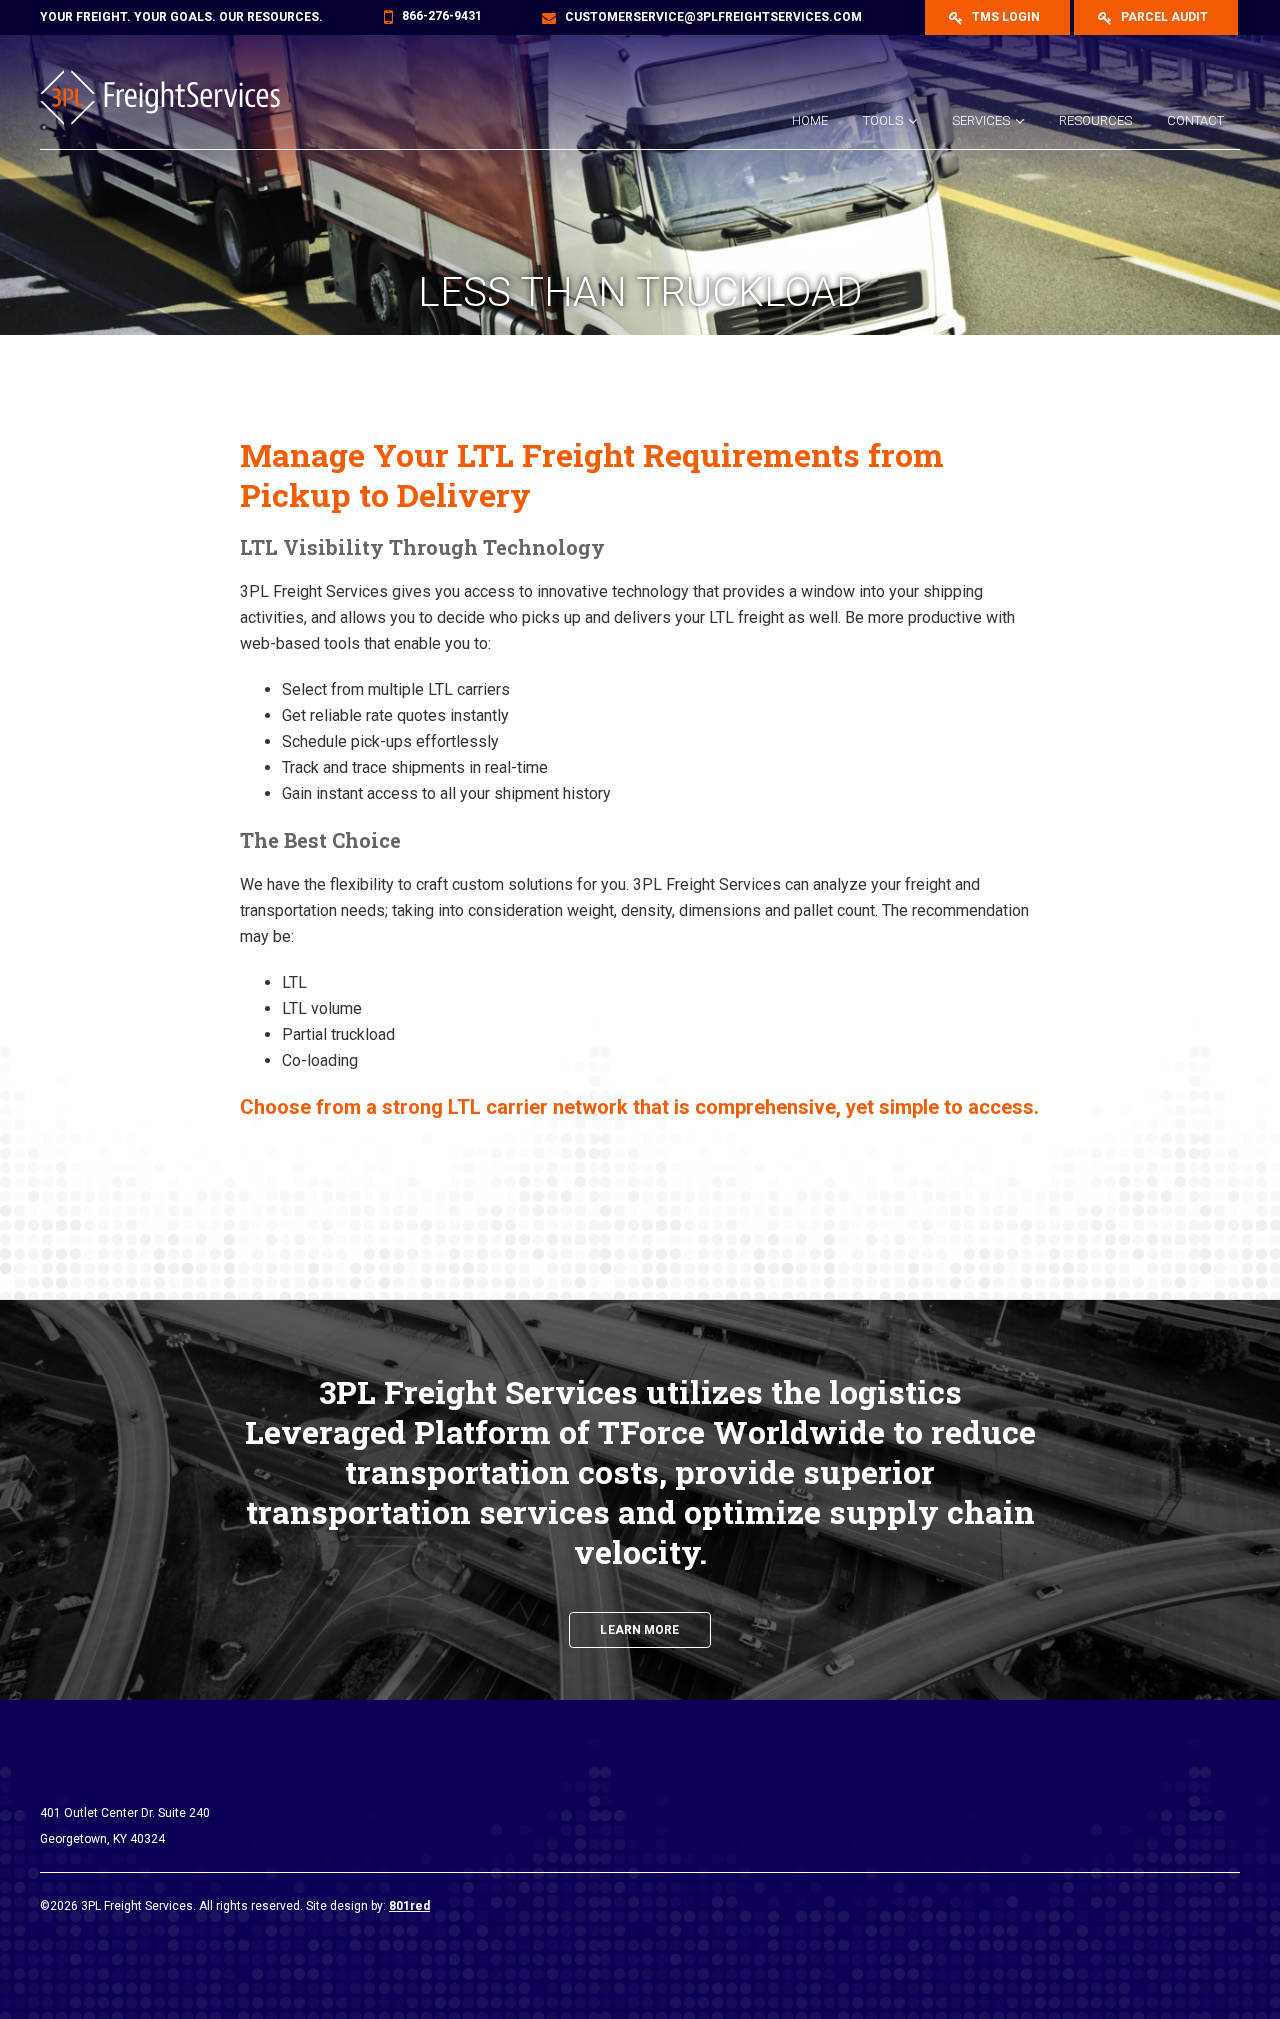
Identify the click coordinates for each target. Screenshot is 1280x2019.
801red (409, 1906)
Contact (1195, 120)
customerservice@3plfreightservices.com (713, 17)
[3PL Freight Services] (175, 97)
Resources (1095, 120)
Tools (883, 120)
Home (810, 120)
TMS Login (1004, 17)
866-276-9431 (442, 17)
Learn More (639, 1630)
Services (981, 120)
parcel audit (1163, 17)
